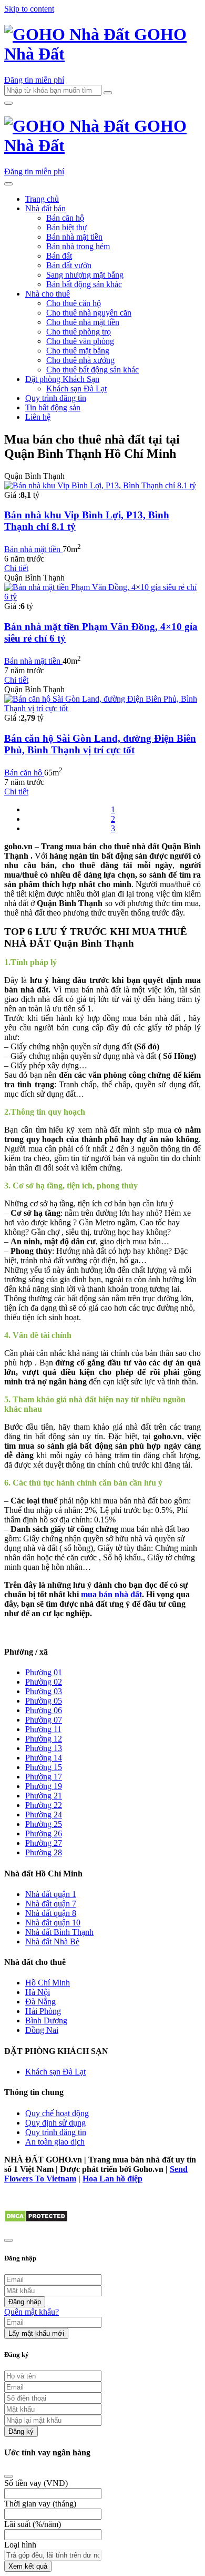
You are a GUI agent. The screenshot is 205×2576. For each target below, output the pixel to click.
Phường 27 (44, 1843)
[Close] (8, 2476)
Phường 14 (44, 1758)
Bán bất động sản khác (84, 284)
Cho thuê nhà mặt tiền (83, 322)
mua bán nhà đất (111, 1594)
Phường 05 (44, 1701)
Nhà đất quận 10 (53, 1923)
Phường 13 (44, 1748)
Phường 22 (44, 1805)
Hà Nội (38, 1992)
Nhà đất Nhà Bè (52, 1941)
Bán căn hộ (65, 218)
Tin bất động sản (53, 407)
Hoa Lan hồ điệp (112, 2179)
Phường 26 (44, 1833)
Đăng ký (21, 2431)
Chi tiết (16, 568)
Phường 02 (44, 1682)
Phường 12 (44, 1739)
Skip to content (29, 9)
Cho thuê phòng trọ (79, 332)
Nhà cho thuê (48, 294)
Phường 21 (44, 1796)
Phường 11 (43, 1729)
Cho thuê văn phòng (80, 341)
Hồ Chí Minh (48, 1983)
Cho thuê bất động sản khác (93, 370)
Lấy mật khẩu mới (36, 2333)
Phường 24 (44, 1815)
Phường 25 (44, 1824)
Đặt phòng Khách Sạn (62, 379)
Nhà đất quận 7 (51, 1904)
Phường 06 (44, 1710)
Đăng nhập (25, 2302)
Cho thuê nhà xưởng (80, 360)
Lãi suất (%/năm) (33, 2524)
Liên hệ (38, 417)
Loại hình (20, 2545)
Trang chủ (42, 199)
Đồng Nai (42, 2030)
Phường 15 (44, 1767)
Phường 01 (44, 1672)
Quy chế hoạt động (57, 2113)
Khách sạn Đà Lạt (76, 389)
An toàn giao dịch (55, 2142)
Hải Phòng (43, 2011)
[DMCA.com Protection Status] (36, 2220)
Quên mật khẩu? (32, 2312)
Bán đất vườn (69, 265)
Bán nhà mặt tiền (74, 237)
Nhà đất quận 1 (51, 1894)
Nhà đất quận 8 (51, 1913)
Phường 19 (44, 1786)
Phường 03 (44, 1691)
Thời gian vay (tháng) (40, 2504)
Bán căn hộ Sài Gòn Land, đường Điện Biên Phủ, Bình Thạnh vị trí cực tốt (100, 744)
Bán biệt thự (67, 227)
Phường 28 (44, 1852)
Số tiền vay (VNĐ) (36, 2483)
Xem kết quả (28, 2566)
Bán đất (59, 256)
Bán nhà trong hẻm (78, 246)
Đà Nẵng (40, 2002)
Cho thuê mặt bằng (78, 351)
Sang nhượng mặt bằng (85, 275)
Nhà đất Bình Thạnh (59, 1932)
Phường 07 (44, 1720)
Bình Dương (46, 2021)
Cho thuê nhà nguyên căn (89, 313)
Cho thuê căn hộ (74, 303)
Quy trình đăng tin (56, 398)
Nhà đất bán (45, 208)
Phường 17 (44, 1777)
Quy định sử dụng (55, 2123)
